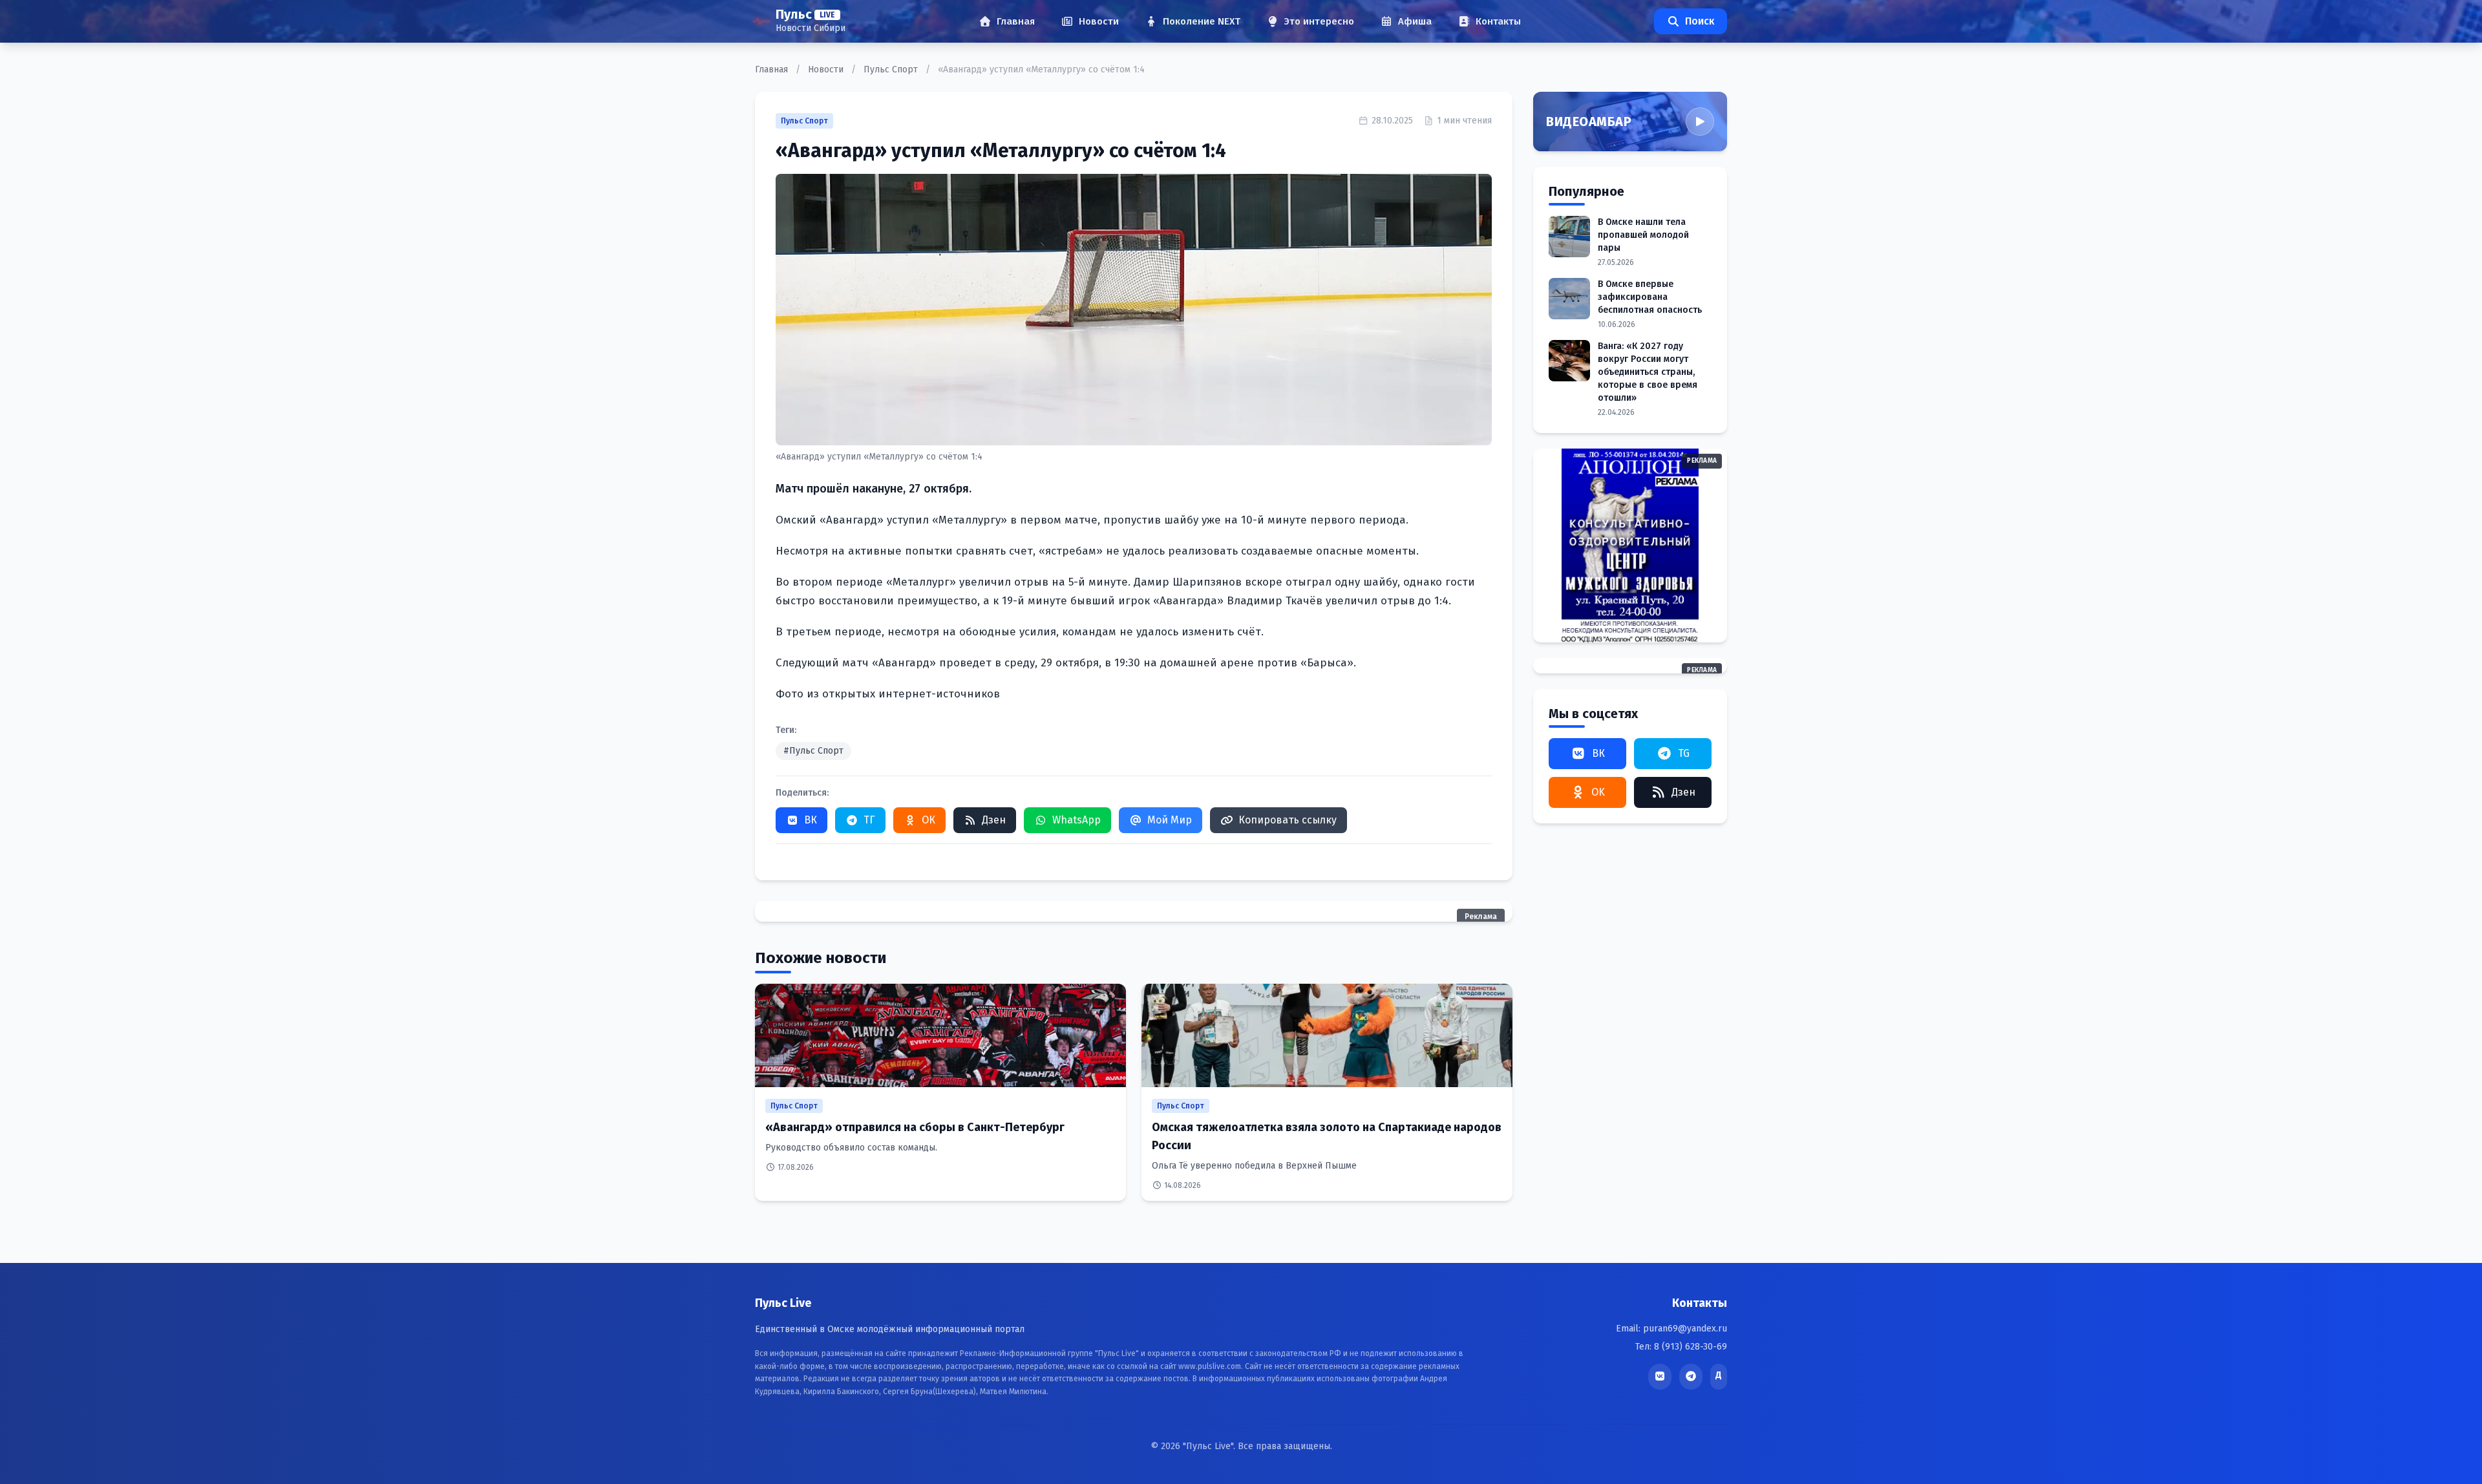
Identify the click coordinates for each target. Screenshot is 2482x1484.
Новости (827, 69)
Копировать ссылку (1288, 820)
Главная (773, 69)
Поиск (1700, 21)
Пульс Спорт (892, 69)
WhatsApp (1077, 820)
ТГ (869, 820)
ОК (928, 820)
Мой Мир (1170, 820)
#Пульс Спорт (813, 751)
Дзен (994, 820)
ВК (811, 820)
